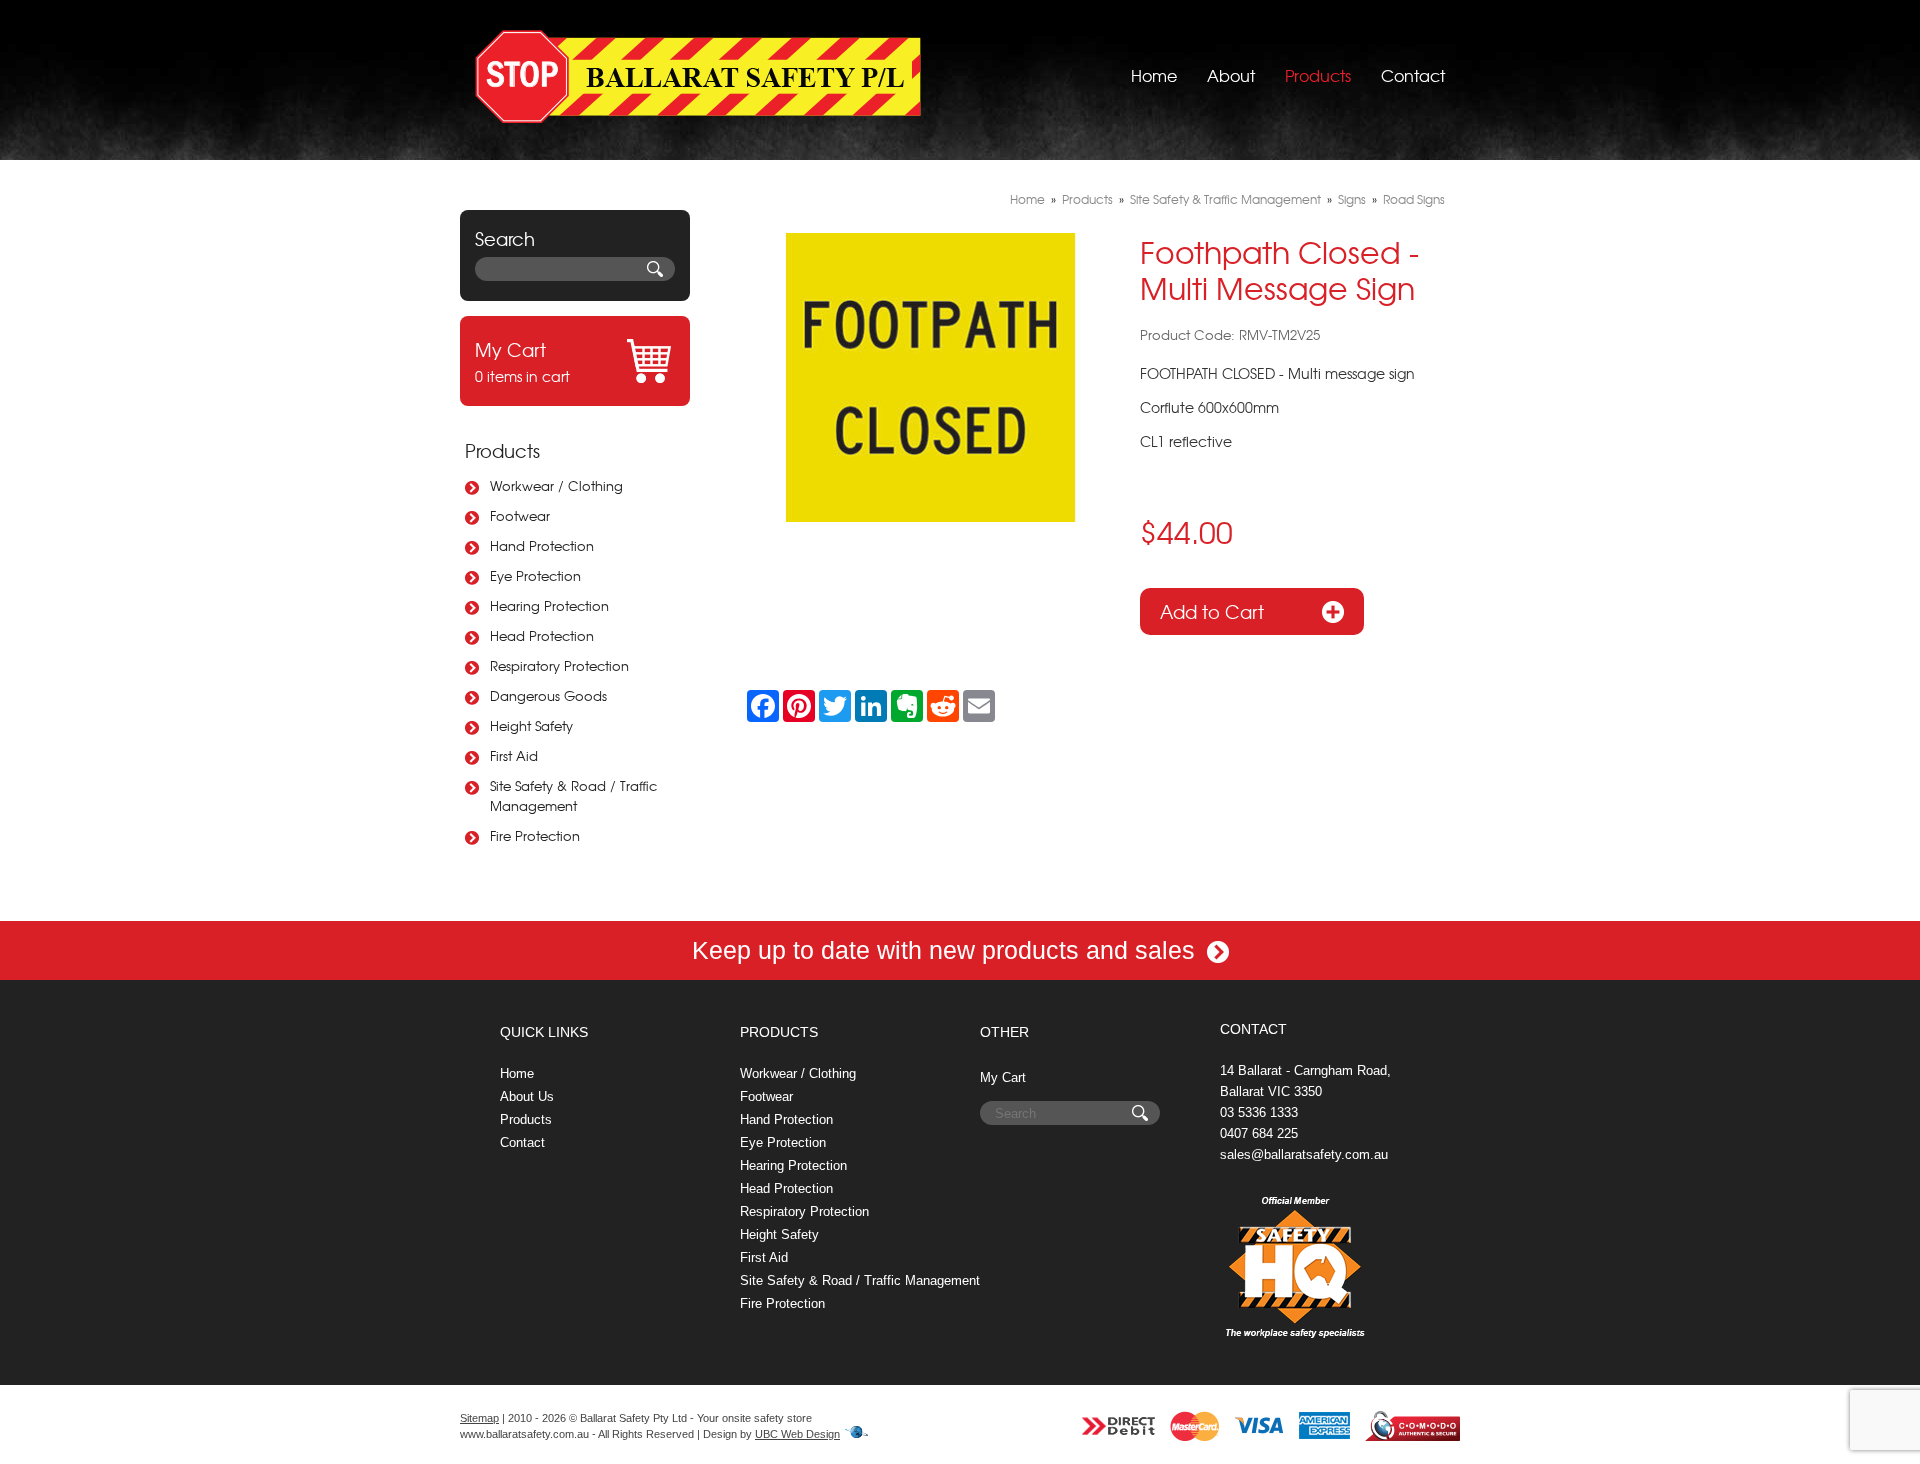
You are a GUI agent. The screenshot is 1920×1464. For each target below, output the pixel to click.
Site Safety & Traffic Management (1225, 199)
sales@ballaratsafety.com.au (1304, 1154)
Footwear (520, 515)
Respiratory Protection (559, 665)
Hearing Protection (549, 605)
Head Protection (542, 635)
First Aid (514, 755)
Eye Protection (535, 575)
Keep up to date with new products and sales (947, 950)
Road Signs (1414, 199)
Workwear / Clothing (556, 485)
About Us (527, 1096)
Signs (1352, 199)
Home (1154, 75)
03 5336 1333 (1259, 1112)
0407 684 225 (1259, 1133)
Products (1318, 75)
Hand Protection (542, 545)
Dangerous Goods (548, 695)
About (1231, 75)
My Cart (1003, 1077)
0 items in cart (522, 361)
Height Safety (531, 725)
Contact (1413, 75)
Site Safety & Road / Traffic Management (573, 795)
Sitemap (479, 1418)
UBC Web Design (797, 1434)
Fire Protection (535, 835)
